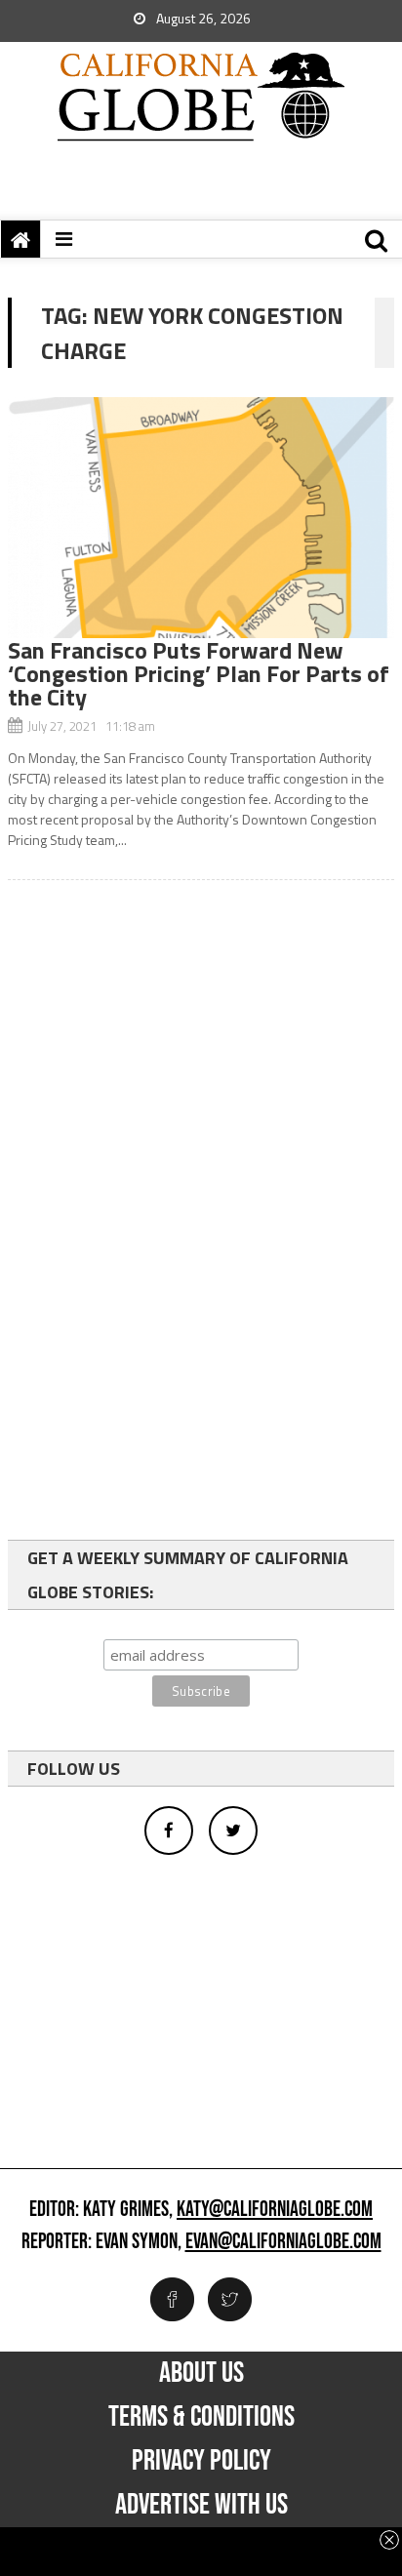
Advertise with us (201, 2505)
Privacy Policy (201, 2461)
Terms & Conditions (201, 2417)
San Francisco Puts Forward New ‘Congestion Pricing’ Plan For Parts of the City (199, 673)
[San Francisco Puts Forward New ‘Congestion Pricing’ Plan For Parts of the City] (201, 518)
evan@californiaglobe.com (283, 2242)
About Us (201, 2373)
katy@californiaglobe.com (275, 2210)
